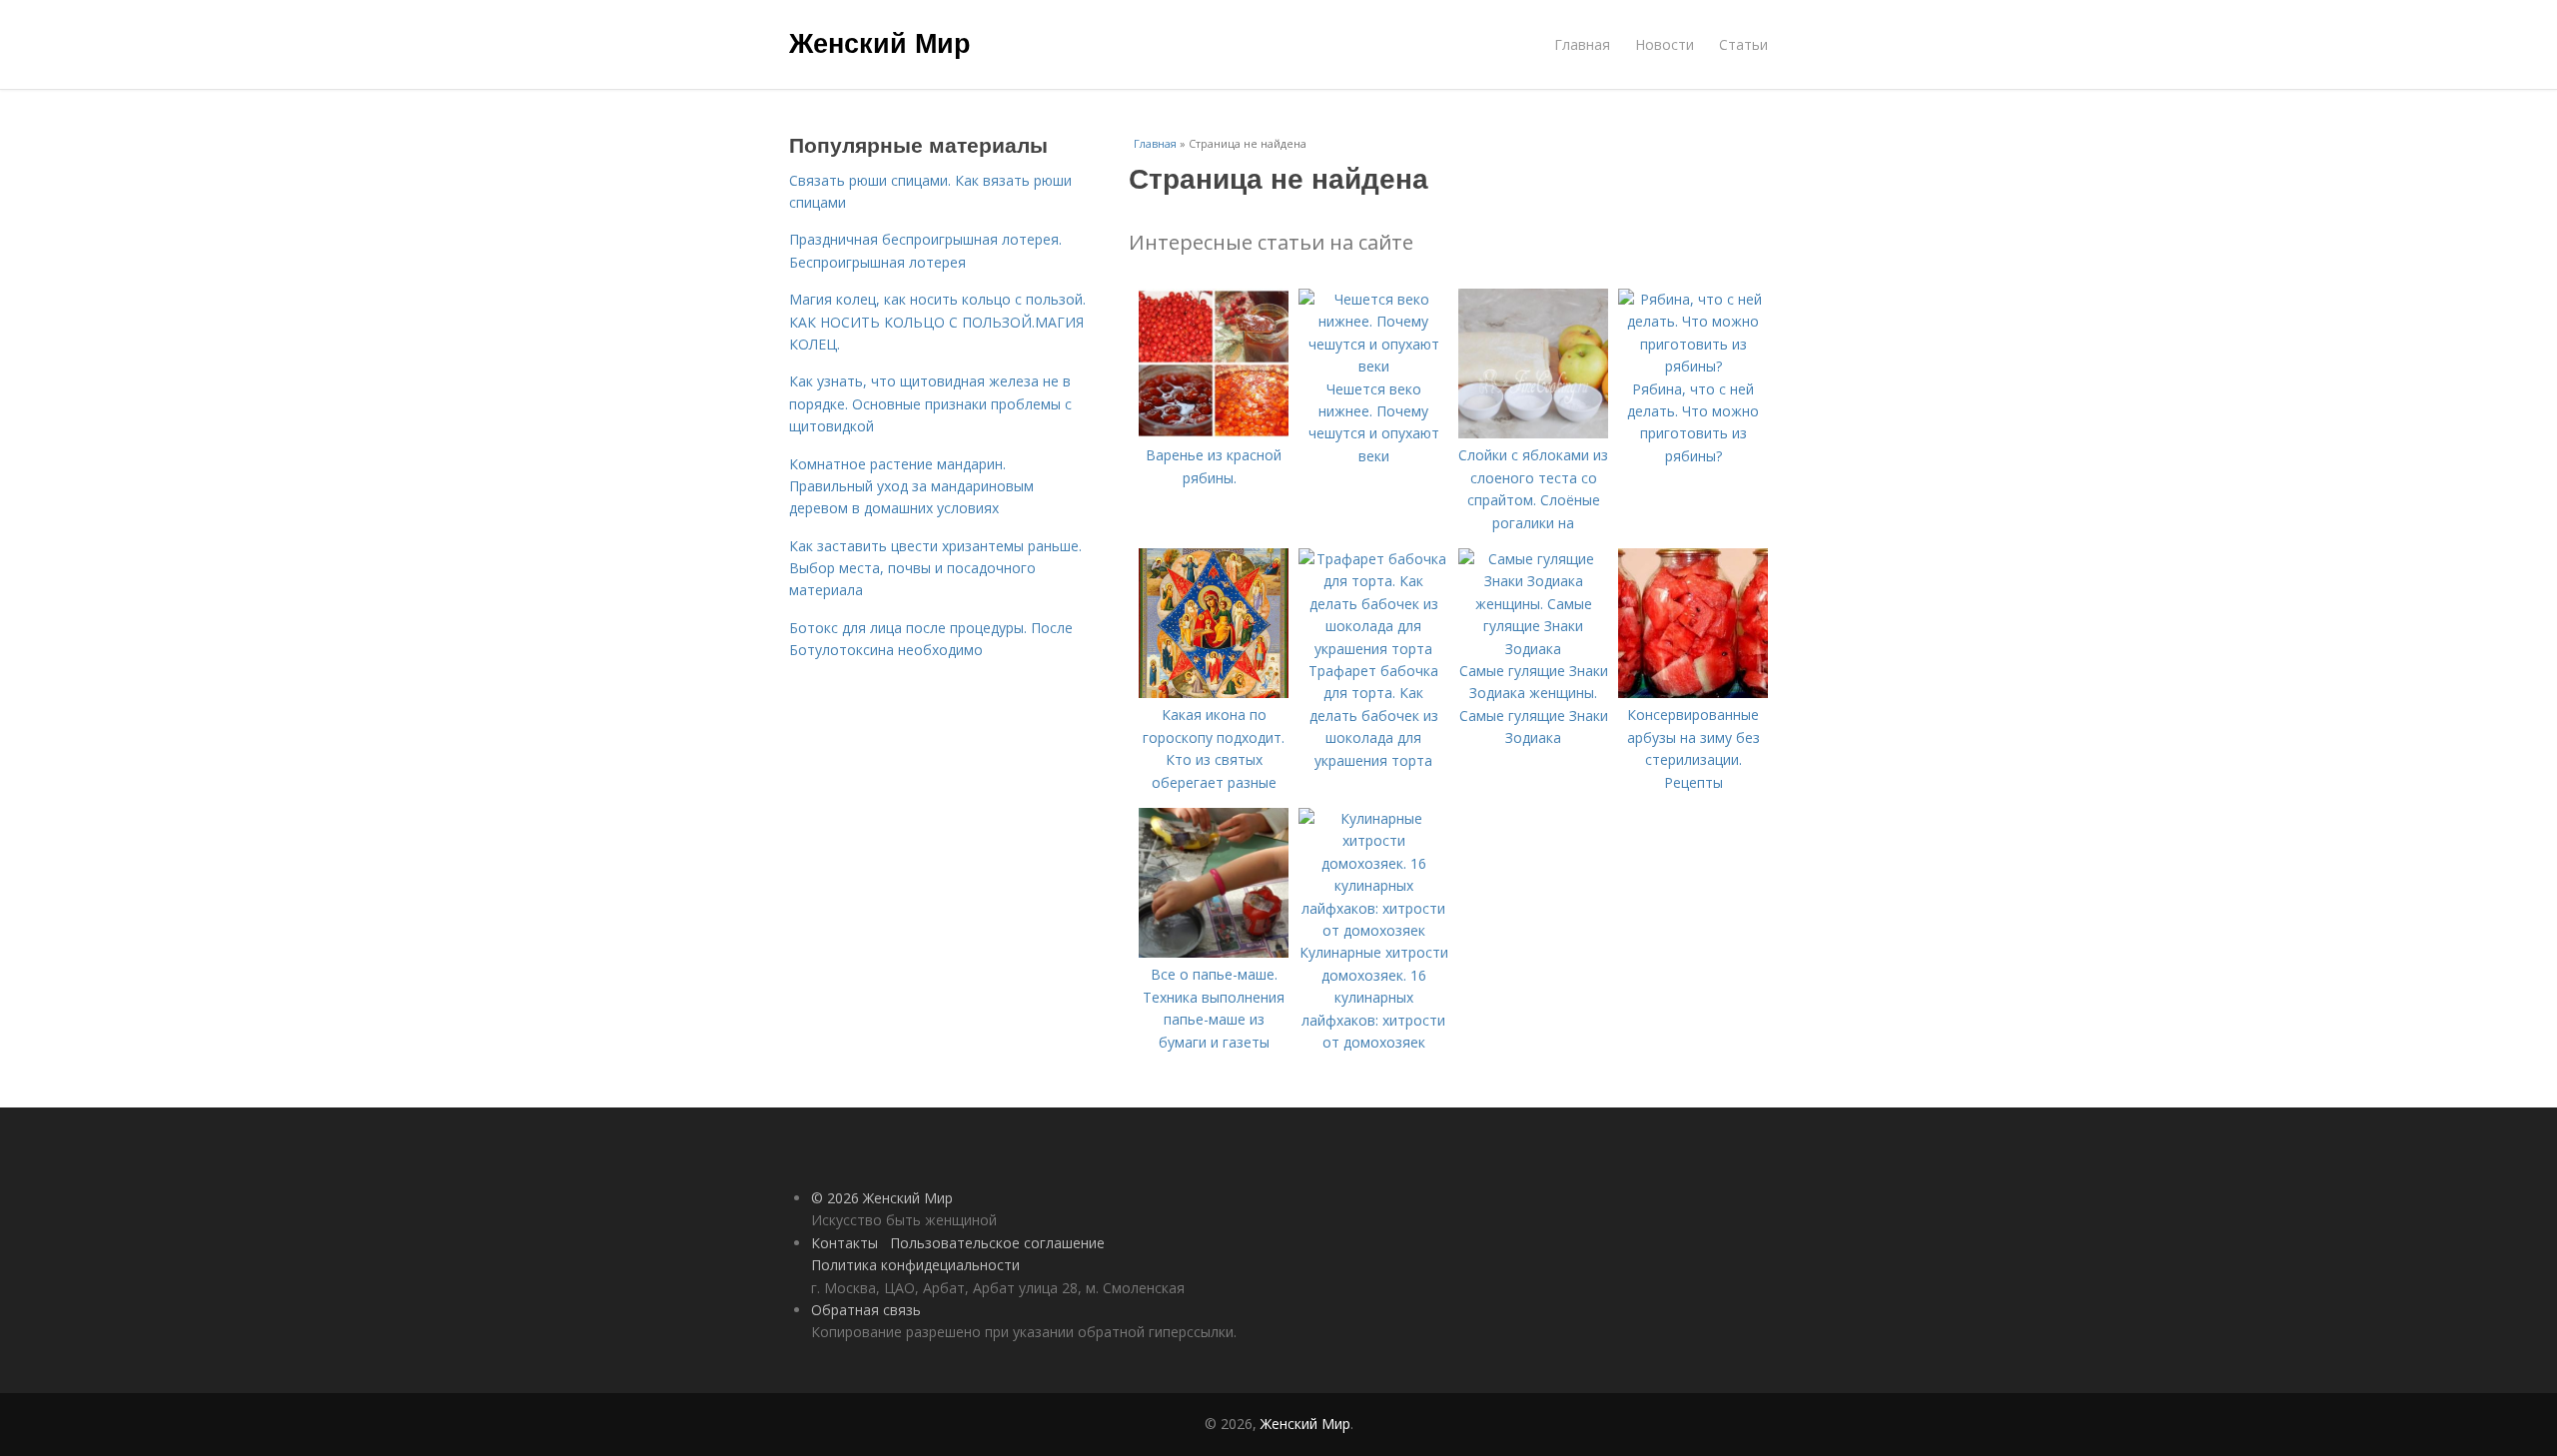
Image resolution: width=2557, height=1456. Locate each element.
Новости (1665, 44)
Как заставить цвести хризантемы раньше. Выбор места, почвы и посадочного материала (935, 568)
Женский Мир (880, 42)
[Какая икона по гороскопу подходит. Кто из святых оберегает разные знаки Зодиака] (1214, 693)
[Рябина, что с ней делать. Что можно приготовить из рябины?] (1693, 366)
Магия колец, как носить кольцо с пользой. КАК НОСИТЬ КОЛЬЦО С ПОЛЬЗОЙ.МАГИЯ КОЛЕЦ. (937, 322)
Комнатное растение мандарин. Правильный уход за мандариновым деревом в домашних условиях (911, 486)
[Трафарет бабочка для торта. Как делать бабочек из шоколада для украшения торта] (1373, 649)
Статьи (1743, 44)
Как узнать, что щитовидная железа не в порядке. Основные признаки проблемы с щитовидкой (930, 403)
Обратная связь (866, 1310)
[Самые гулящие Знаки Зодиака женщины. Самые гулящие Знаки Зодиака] (1533, 649)
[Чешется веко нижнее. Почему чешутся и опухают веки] (1373, 366)
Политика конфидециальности (915, 1265)
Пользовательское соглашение (997, 1243)
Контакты (845, 1243)
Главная (1582, 44)
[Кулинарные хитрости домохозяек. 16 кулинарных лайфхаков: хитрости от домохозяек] (1373, 930)
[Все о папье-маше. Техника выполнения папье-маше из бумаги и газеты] (1214, 952)
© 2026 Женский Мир (882, 1198)
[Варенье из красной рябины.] (1214, 433)
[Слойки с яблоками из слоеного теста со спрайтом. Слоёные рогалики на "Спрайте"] (1533, 433)
